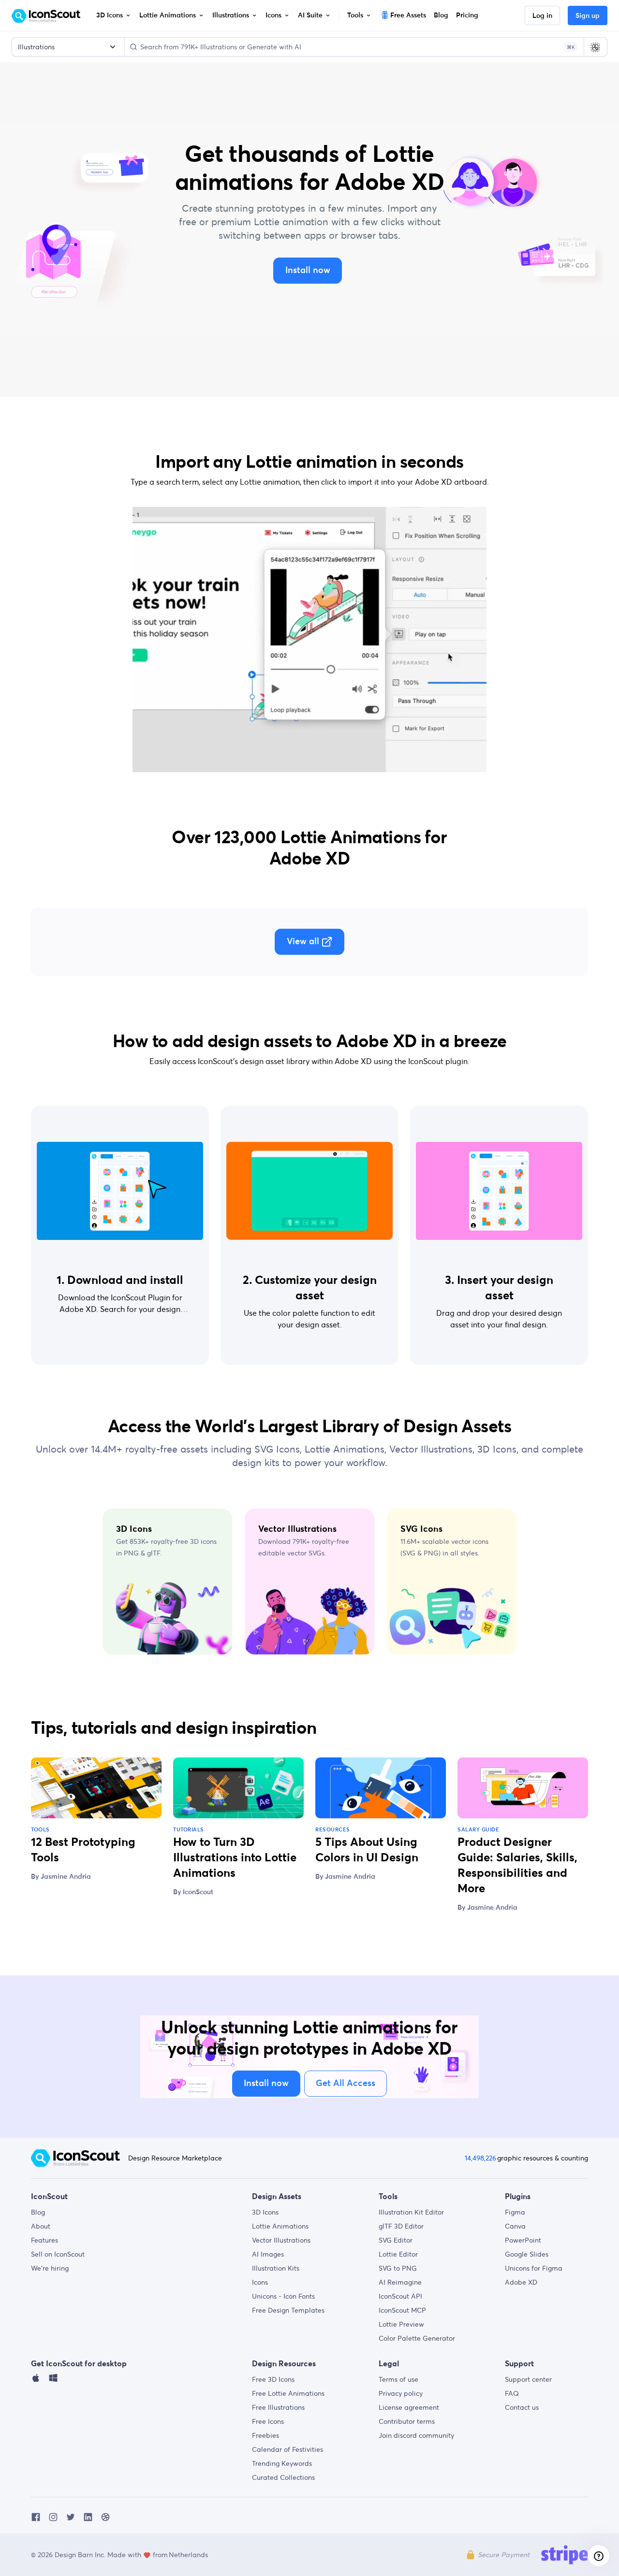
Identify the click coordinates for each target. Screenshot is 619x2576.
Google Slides (527, 2254)
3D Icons (265, 2212)
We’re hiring (50, 2268)
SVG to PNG (398, 2268)
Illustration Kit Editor (411, 2212)
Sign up (588, 16)
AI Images (268, 2254)
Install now (308, 271)
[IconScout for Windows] (53, 2380)
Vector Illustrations (281, 2240)
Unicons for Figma (534, 2268)
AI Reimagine (400, 2282)
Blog (38, 2212)
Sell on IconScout (58, 2254)
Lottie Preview (401, 2324)
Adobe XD (521, 2282)
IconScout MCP (402, 2310)
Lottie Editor (398, 2254)
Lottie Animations (280, 2226)
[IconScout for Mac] (36, 2380)
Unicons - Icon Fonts (283, 2296)
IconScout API (400, 2296)
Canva (515, 2226)
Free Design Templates (288, 2310)
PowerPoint (523, 2240)
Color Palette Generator (417, 2338)
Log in (542, 16)
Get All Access (346, 2084)
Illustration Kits (276, 2268)
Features (44, 2240)
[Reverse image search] (595, 47)
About (41, 2226)
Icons (260, 2282)
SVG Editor (396, 2240)
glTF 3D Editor (401, 2226)
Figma (515, 2212)
